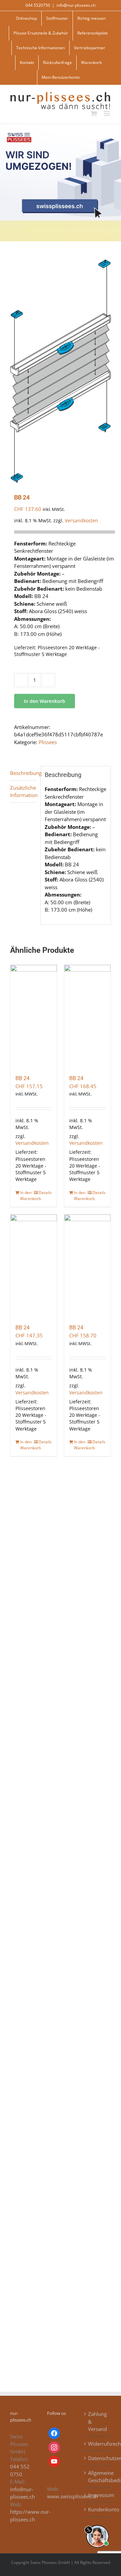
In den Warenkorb (45, 701)
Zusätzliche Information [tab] (23, 791)
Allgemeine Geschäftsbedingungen (98, 2477)
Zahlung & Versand (97, 2421)
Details (45, 1193)
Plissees (48, 742)
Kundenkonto (98, 2509)
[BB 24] (34, 1016)
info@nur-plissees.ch (76, 5)
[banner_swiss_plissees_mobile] (61, 126)
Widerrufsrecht (98, 2444)
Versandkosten (82, 521)
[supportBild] (97, 2524)
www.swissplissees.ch (72, 2496)
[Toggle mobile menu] (107, 113)
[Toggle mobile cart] (94, 113)
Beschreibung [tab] (23, 773)
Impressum (98, 2495)
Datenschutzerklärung (98, 2458)
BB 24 (23, 1078)
